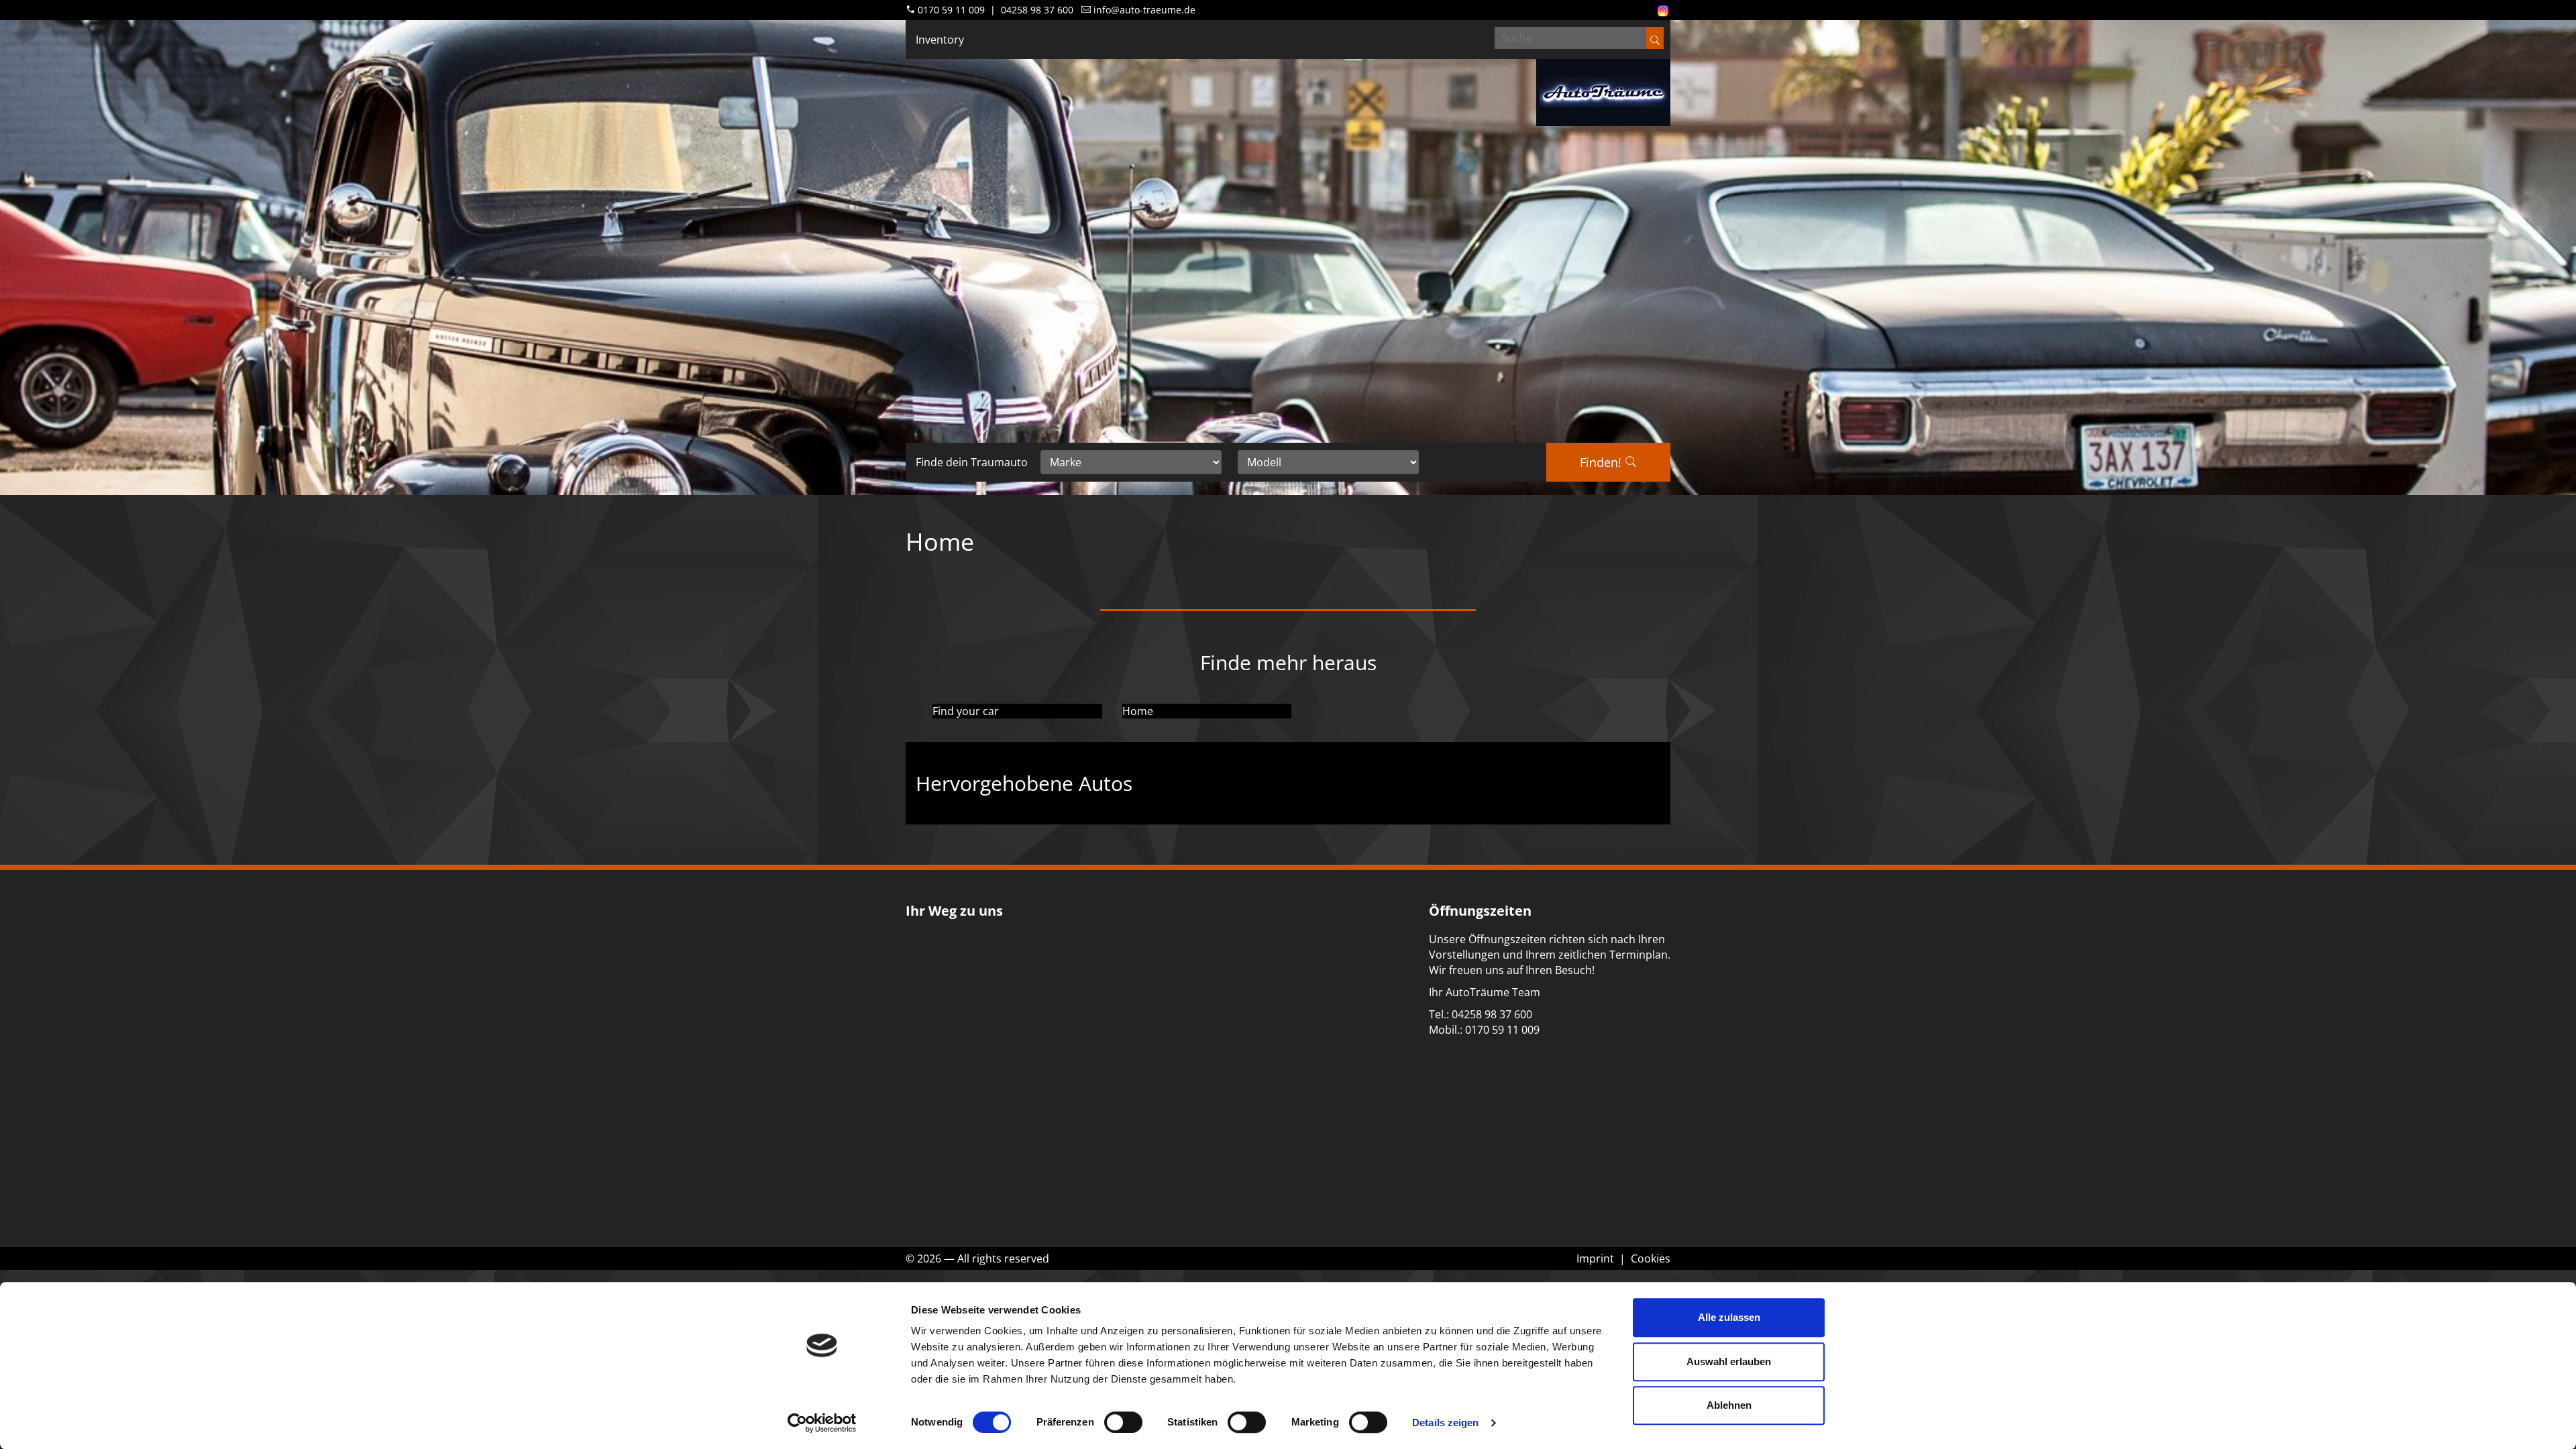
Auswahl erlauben (1729, 1361)
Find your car (966, 711)
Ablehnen (1729, 1405)
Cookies (1651, 1258)
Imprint (1595, 1258)
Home (1138, 711)
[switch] (1123, 1422)
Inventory (940, 40)
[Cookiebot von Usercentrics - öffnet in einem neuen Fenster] (822, 1423)
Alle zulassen (1729, 1317)
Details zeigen (1445, 1423)
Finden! (1602, 462)
